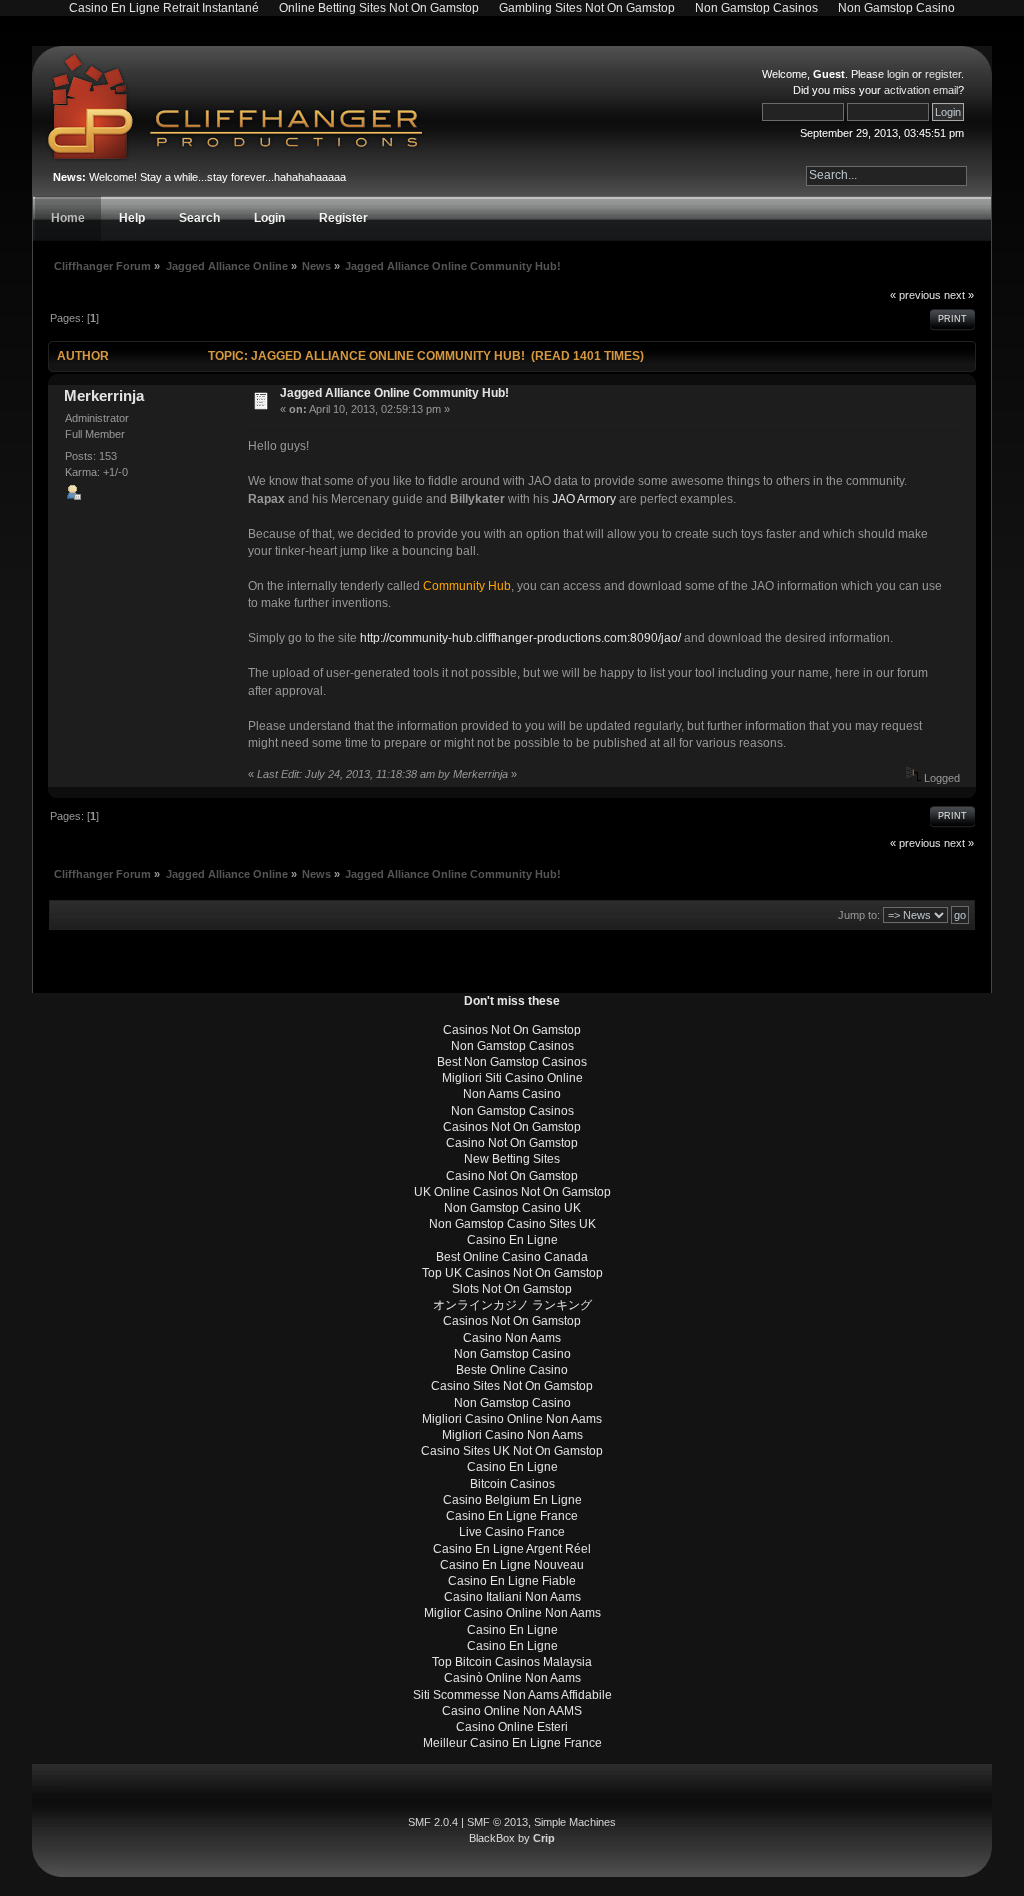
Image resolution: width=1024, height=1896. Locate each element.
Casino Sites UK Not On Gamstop (512, 1451)
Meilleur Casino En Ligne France (512, 1743)
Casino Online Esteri (512, 1727)
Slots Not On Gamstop (512, 1289)
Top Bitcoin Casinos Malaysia (512, 1662)
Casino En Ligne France (512, 1516)
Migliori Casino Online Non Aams (512, 1419)
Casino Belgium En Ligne (512, 1500)
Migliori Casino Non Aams (512, 1435)
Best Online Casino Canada (512, 1257)
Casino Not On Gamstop (512, 1143)
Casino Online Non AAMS (512, 1711)
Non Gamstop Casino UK (512, 1208)
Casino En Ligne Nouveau (512, 1565)
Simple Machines (575, 1822)
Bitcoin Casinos (512, 1484)
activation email (921, 90)
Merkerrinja (104, 395)
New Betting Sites (512, 1159)
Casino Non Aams (512, 1338)
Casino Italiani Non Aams (512, 1597)
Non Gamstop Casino (512, 1354)
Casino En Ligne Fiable (512, 1581)
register (943, 74)
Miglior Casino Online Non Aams (512, 1613)
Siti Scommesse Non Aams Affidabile (512, 1695)
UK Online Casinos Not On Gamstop (512, 1192)
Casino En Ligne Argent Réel (512, 1549)
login (898, 74)
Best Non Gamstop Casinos (512, 1062)
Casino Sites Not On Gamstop (512, 1386)
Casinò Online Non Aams (512, 1678)
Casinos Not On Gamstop (512, 1030)
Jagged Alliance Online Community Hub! (394, 393)
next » (959, 295)
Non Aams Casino (512, 1094)
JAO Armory (584, 499)
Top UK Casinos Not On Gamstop (512, 1273)
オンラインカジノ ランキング (512, 1305)
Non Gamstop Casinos (512, 1046)
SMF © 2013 (497, 1822)
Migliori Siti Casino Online (512, 1078)
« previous (915, 295)
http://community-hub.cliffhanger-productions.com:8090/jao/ (520, 638)
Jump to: (859, 915)
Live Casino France (512, 1532)
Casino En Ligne (512, 1240)
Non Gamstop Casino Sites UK (512, 1224)
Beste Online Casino (512, 1370)
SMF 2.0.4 (433, 1822)
